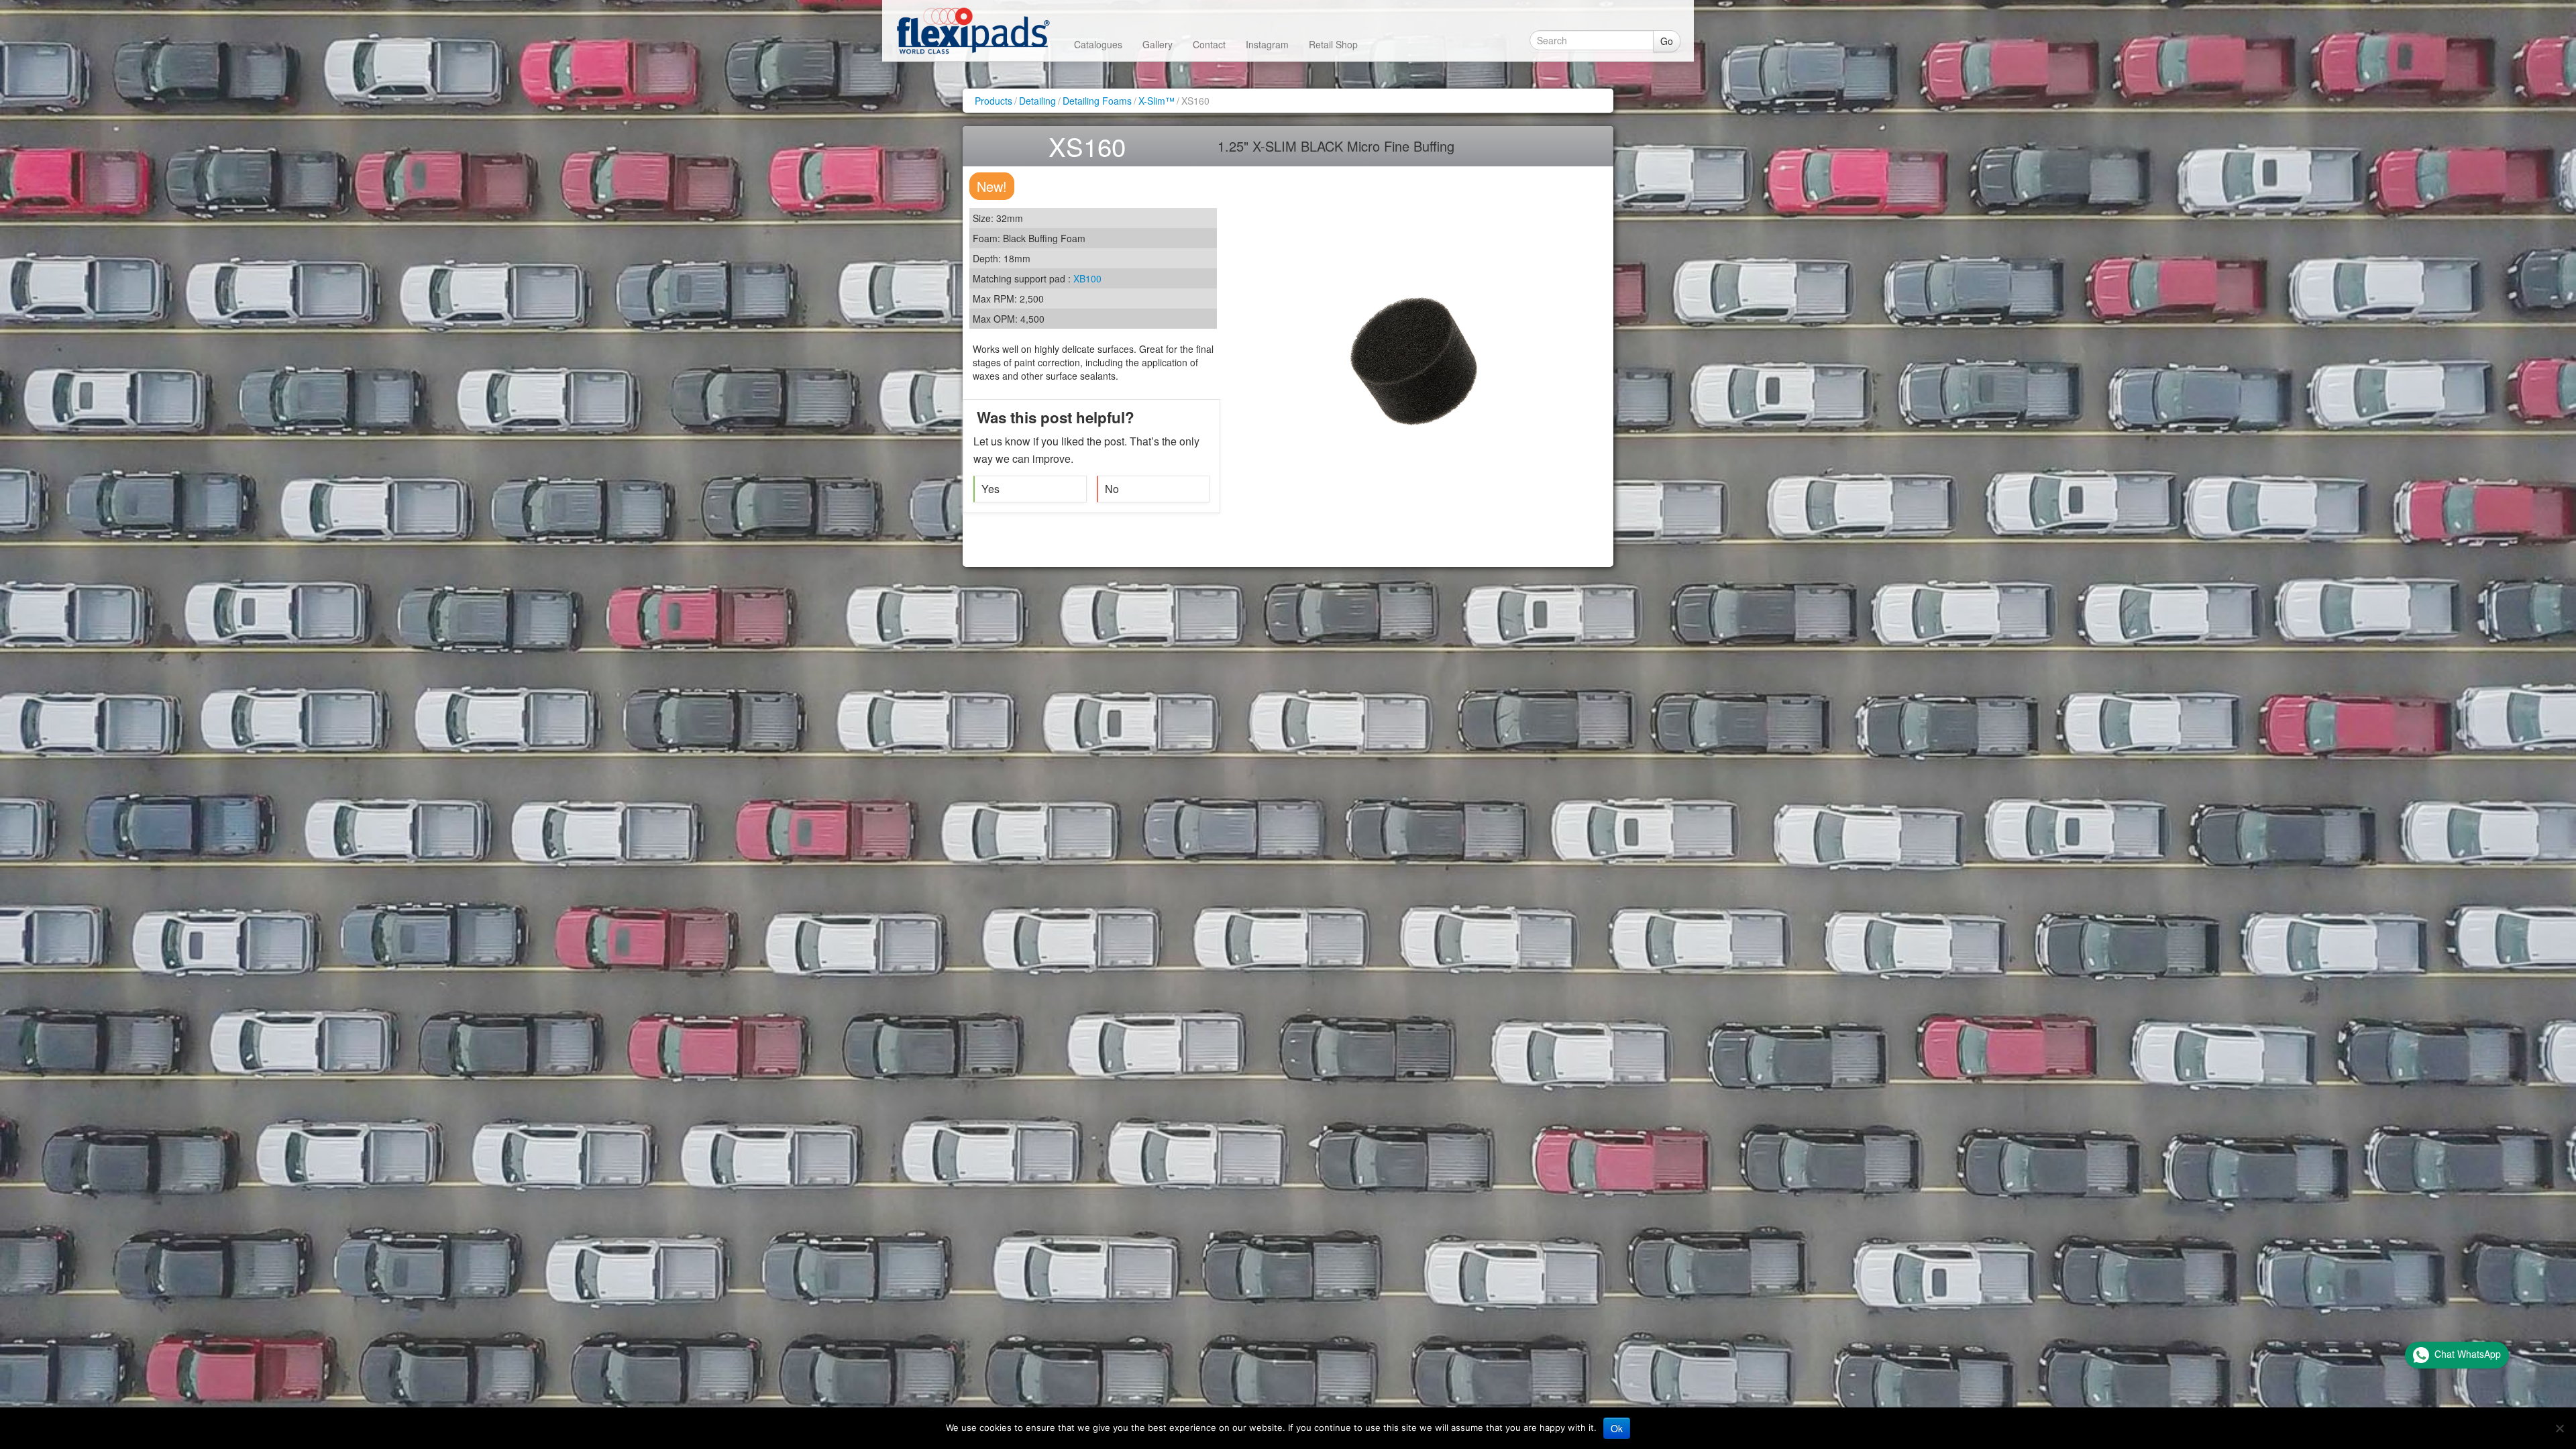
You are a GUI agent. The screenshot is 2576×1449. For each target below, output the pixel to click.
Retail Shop (1333, 44)
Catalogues (1098, 44)
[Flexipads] (973, 31)
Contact (1209, 44)
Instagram (1267, 44)
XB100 (1087, 278)
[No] (2559, 1428)
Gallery (1158, 44)
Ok (1617, 1428)
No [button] (1112, 489)
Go (1667, 41)
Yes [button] (990, 489)
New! (992, 186)
